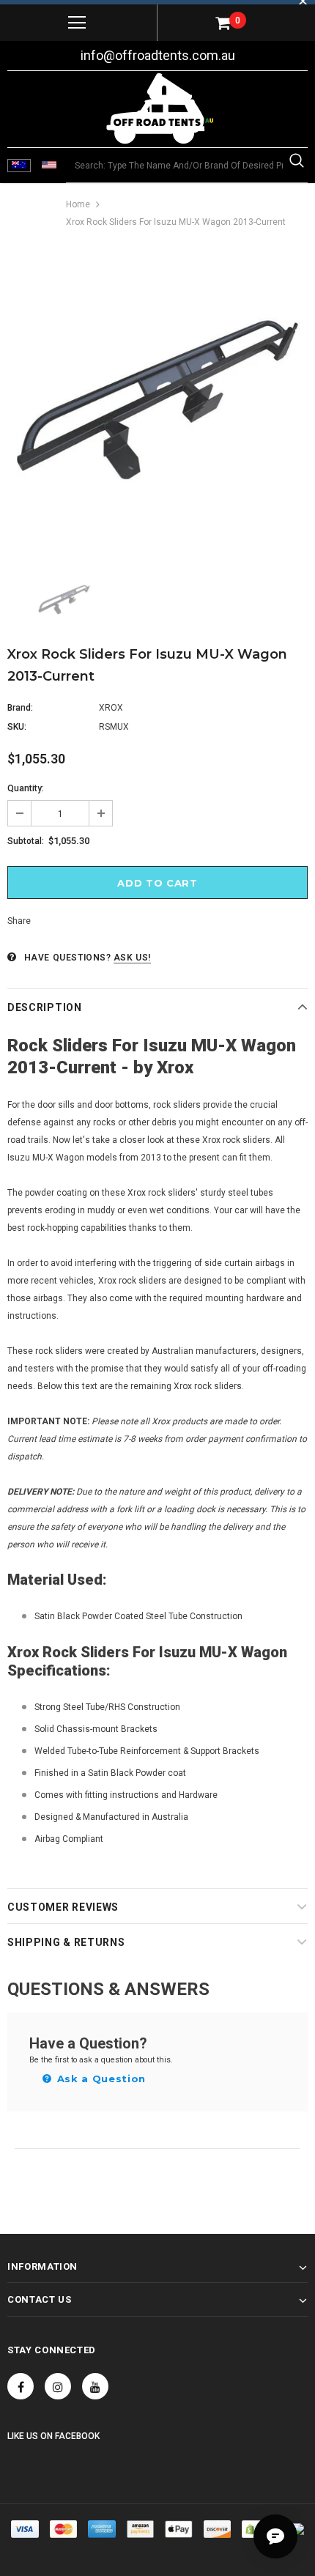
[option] (157, 400)
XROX (111, 708)
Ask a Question (100, 2079)
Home (78, 204)
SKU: (17, 727)
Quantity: (26, 788)
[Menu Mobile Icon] (77, 23)
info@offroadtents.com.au (158, 55)
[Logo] (160, 108)
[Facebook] (21, 2386)
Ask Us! (132, 958)
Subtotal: (26, 841)
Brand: (20, 708)
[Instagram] (58, 2386)
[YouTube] (95, 2386)
